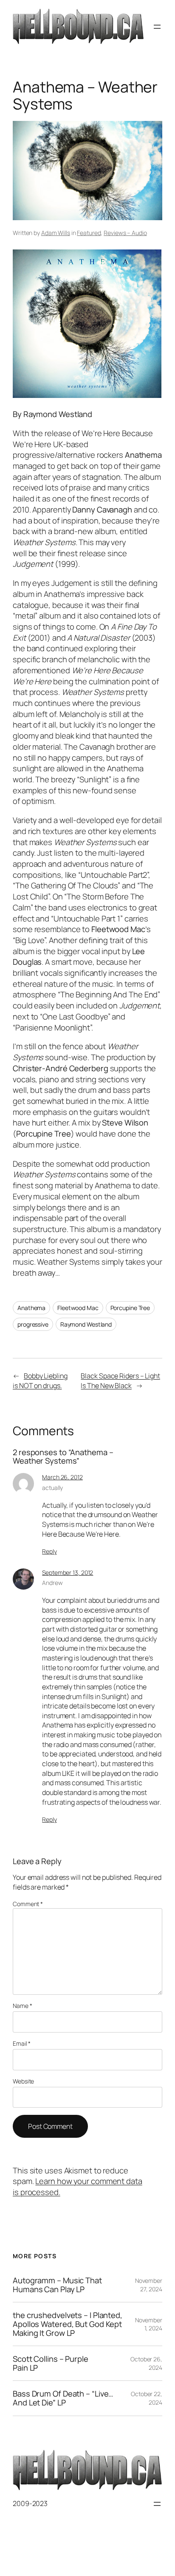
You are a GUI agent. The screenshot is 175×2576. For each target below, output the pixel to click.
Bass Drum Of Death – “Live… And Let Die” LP (63, 2398)
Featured (89, 233)
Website (23, 2081)
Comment (28, 1904)
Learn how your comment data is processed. (78, 2187)
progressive (33, 1324)
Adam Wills (56, 233)
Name (22, 2006)
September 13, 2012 (68, 1572)
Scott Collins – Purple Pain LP (51, 2363)
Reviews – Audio (125, 233)
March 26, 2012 (62, 1477)
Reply (49, 1551)
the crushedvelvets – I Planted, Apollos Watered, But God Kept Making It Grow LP (68, 2324)
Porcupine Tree (130, 1308)
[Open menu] (157, 27)
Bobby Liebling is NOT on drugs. (40, 1381)
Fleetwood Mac (78, 1308)
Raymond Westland (86, 1324)
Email (22, 2043)
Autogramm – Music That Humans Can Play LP (57, 2285)
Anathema (31, 1308)
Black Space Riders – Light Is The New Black (120, 1381)
